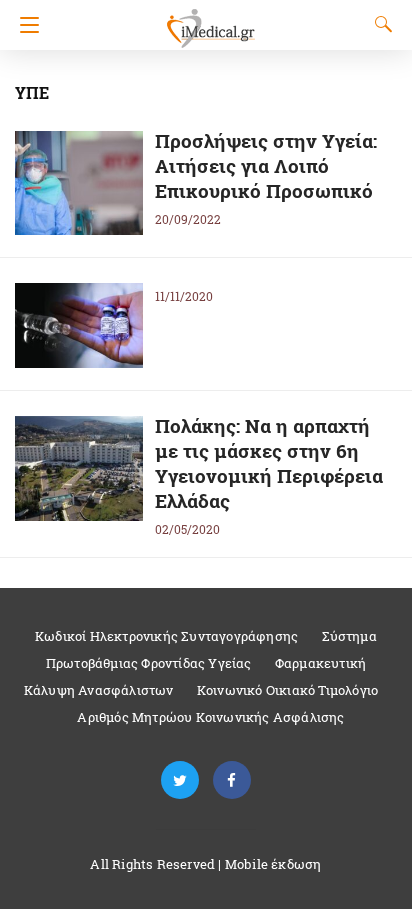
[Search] (379, 24)
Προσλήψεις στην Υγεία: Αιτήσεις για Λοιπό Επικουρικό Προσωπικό (266, 165)
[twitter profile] (180, 780)
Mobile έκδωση (273, 864)
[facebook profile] (232, 780)
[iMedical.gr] (210, 19)
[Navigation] (24, 25)
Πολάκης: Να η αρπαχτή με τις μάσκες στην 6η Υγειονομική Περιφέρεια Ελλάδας (269, 463)
